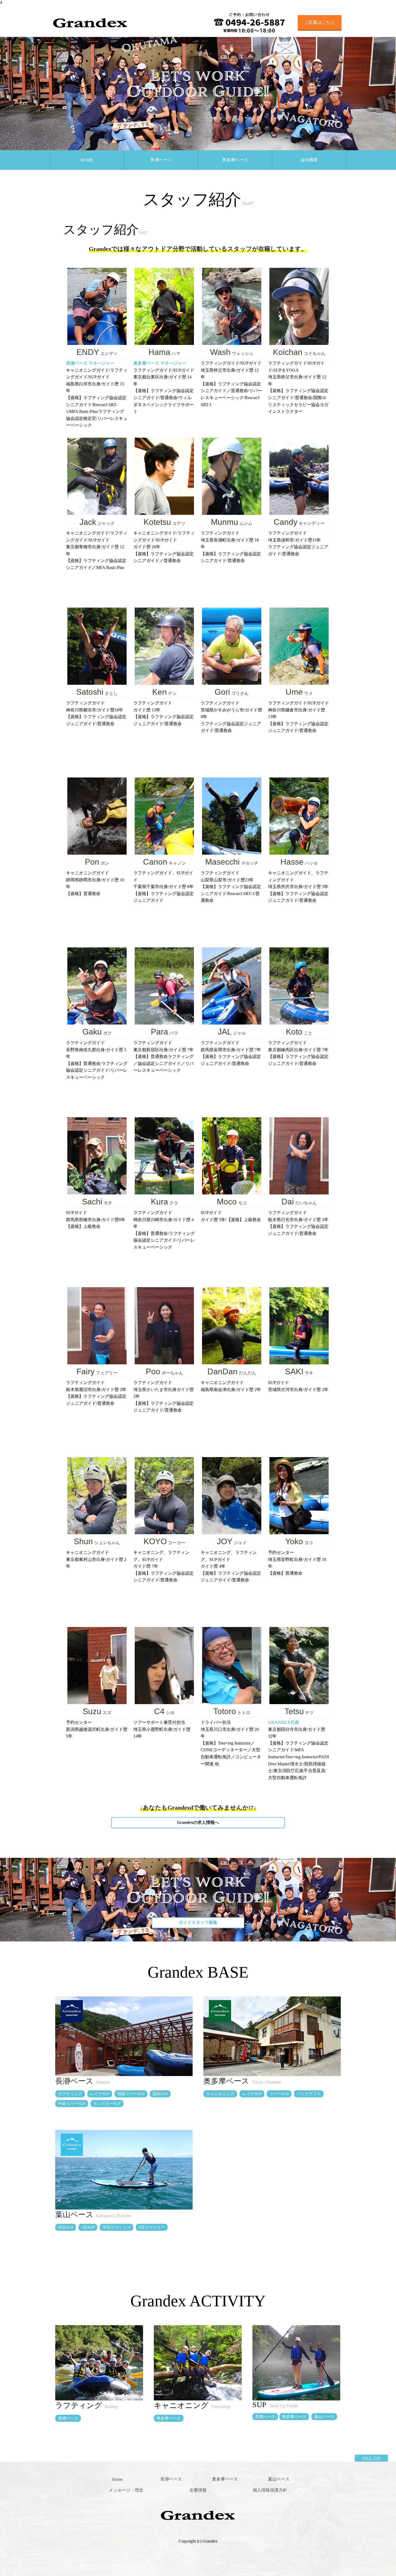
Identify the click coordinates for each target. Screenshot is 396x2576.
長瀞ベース (161, 160)
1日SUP (88, 2227)
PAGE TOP (371, 2458)
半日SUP (66, 2227)
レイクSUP (100, 2094)
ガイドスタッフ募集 (198, 1922)
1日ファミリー (152, 2227)
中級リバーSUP (72, 2104)
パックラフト (309, 2094)
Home (117, 2479)
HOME (87, 160)
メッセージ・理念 (126, 2490)
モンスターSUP (107, 2104)
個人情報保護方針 (270, 2490)
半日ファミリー (117, 2227)
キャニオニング (220, 2094)
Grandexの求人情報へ (198, 1822)
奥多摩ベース (235, 160)
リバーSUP (279, 2094)
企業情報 (198, 2490)
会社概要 (309, 160)
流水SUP (160, 2094)
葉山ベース (74, 2214)
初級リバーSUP (131, 2094)
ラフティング (70, 2094)
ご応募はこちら (319, 22)
